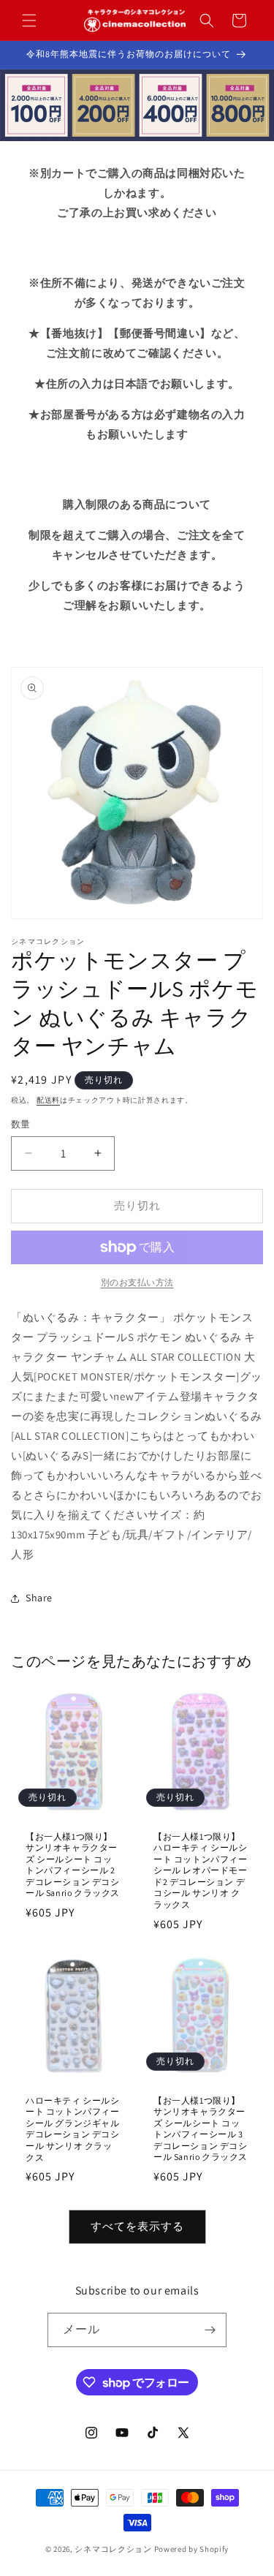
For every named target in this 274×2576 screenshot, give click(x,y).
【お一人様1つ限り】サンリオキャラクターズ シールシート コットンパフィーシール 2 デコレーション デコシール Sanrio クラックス (73, 1864)
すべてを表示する (137, 2226)
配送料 (48, 1100)
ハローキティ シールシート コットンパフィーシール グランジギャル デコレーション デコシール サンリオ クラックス (73, 2128)
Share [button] (39, 1598)
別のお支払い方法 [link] (137, 1282)
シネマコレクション (113, 2549)
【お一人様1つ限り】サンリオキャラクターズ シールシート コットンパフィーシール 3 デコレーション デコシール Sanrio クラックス (201, 2128)
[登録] (210, 2330)
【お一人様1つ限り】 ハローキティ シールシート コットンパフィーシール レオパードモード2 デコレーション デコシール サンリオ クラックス (201, 1870)
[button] (29, 20)
